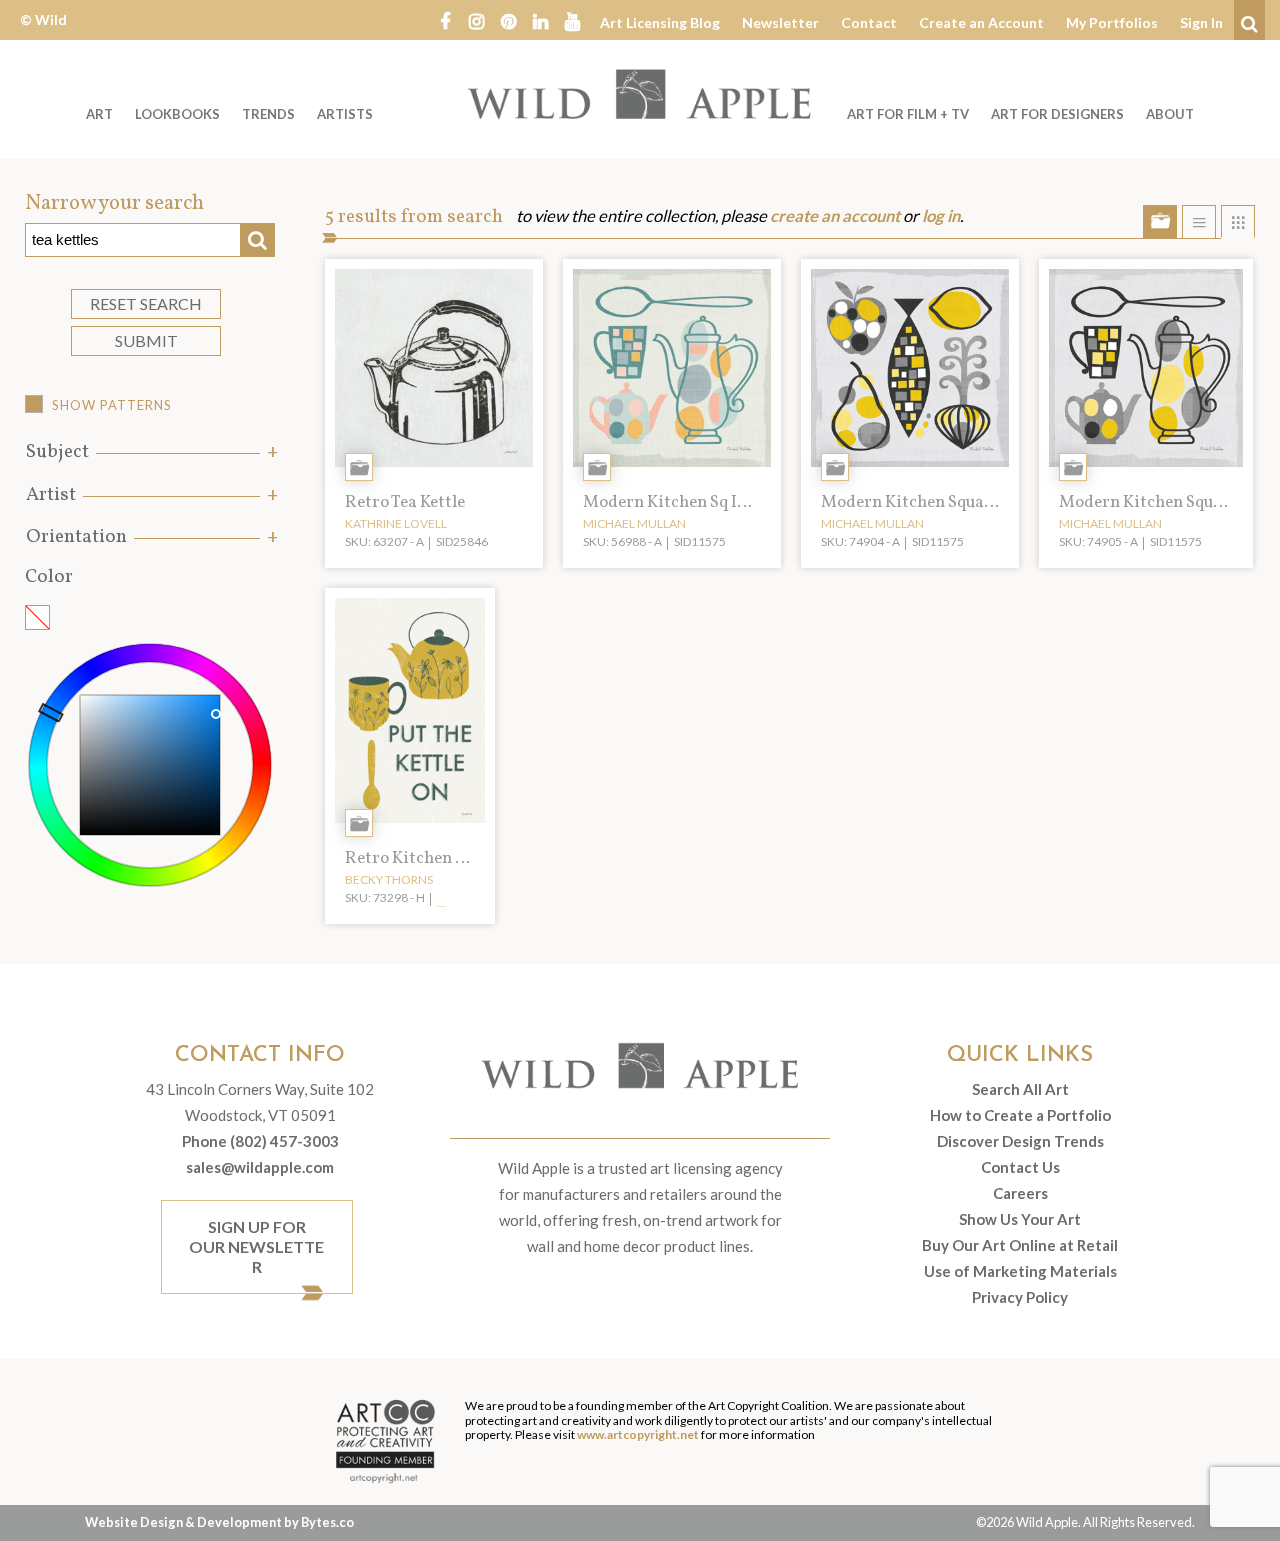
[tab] (150, 452)
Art (99, 114)
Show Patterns (112, 405)
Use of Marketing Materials (1020, 1271)
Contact (869, 22)
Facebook (445, 20)
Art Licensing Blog (660, 22)
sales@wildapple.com (260, 1167)
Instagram (477, 20)
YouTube (573, 20)
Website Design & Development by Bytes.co (219, 1522)
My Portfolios (1112, 22)
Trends (268, 114)
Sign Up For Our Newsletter (256, 1246)
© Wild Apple (43, 34)
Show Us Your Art (1020, 1219)
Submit (146, 340)
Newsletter (780, 22)
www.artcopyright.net (638, 1434)
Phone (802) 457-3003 (260, 1141)
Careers (1020, 1193)
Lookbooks (177, 114)
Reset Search (146, 303)
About (1170, 114)
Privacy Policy (1020, 1297)
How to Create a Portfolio (1020, 1115)
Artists (345, 114)
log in (941, 216)
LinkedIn (541, 20)
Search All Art (1020, 1089)
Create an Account (981, 22)
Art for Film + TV (908, 114)
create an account (835, 216)
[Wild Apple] (640, 94)
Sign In (1201, 22)
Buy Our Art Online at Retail (1020, 1245)
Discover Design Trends (1020, 1141)
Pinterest (509, 20)
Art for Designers (1057, 114)
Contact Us (1020, 1167)
